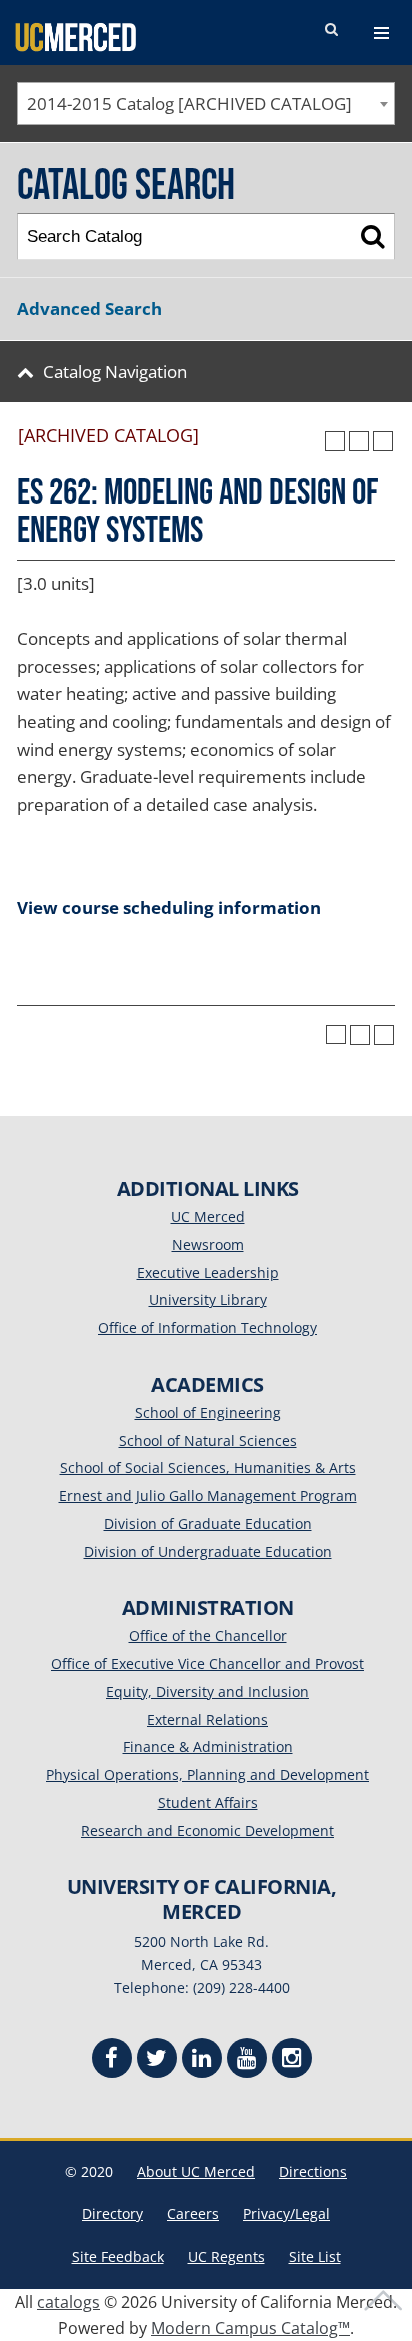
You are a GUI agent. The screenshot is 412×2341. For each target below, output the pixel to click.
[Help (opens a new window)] (383, 441)
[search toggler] (331, 30)
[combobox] (206, 103)
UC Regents (226, 2256)
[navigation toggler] (381, 33)
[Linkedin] (202, 2060)
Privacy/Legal (286, 2213)
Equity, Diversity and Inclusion (207, 1691)
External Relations (207, 1719)
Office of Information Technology (207, 1327)
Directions (313, 2171)
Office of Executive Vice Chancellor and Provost (207, 1663)
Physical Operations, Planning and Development (207, 1774)
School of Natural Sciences (208, 1440)
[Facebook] (112, 2060)
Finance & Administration (208, 1746)
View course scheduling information (169, 907)
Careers (193, 2213)
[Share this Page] (335, 441)
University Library (208, 1299)
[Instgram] (292, 2060)
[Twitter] (157, 2060)
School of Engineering (208, 1412)
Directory (112, 2213)
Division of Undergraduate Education (208, 1551)
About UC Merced (196, 2171)
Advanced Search (89, 308)
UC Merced (208, 1216)
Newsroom (208, 1244)
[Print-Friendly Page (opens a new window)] (359, 441)
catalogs (68, 2302)
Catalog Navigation (115, 371)
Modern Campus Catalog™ (250, 2328)
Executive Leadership (208, 1272)
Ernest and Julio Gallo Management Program (208, 1495)
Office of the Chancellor (208, 1635)
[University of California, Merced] (75, 36)
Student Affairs (208, 1802)
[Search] (372, 236)
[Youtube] (247, 2060)
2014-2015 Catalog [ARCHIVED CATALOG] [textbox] (189, 103)
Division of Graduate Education (208, 1523)
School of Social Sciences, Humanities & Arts (208, 1467)
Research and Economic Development (207, 1830)
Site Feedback (118, 2256)
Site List (315, 2256)
